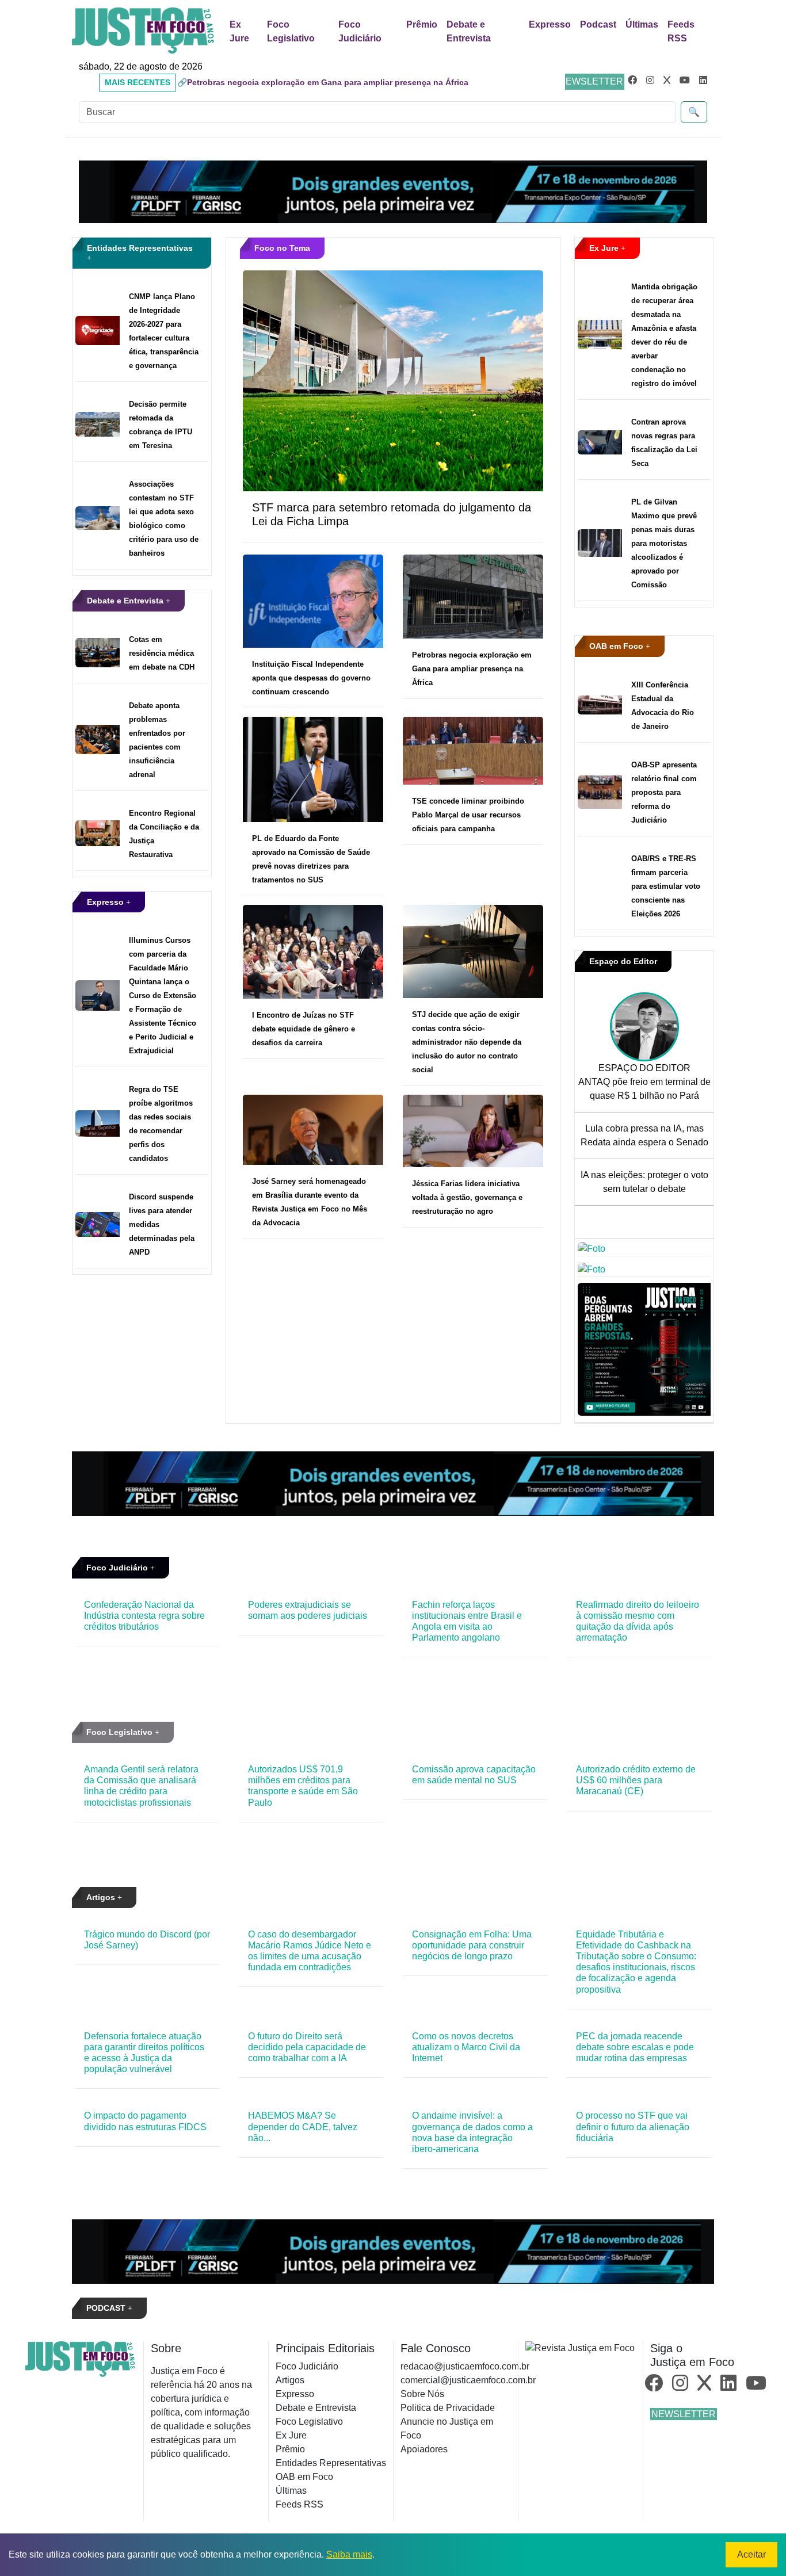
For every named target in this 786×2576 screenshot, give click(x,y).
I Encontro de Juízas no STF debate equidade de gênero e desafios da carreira (304, 1029)
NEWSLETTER (591, 81)
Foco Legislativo (291, 31)
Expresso (550, 24)
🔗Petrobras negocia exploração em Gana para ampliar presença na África (323, 82)
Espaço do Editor (623, 961)
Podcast (598, 24)
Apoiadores (424, 2449)
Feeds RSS (681, 31)
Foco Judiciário (360, 31)
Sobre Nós (422, 2394)
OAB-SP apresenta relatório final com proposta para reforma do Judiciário (664, 792)
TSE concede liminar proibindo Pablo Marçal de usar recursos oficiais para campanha (468, 815)
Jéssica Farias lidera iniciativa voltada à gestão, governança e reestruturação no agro (467, 1197)
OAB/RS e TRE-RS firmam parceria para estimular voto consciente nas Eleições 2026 (666, 886)
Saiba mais (349, 2554)
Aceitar (751, 2554)
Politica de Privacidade (448, 2408)
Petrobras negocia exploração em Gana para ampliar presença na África (472, 669)
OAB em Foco (617, 646)
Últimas (642, 24)
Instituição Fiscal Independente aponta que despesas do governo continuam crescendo (311, 678)
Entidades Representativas (331, 2463)
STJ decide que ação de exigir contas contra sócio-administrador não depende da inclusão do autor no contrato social (467, 1042)
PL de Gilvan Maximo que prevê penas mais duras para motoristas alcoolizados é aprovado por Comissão (664, 543)
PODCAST (107, 2308)
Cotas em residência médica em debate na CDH (162, 653)
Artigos (102, 1897)
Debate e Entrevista (469, 31)
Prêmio (422, 24)
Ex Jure (239, 31)
